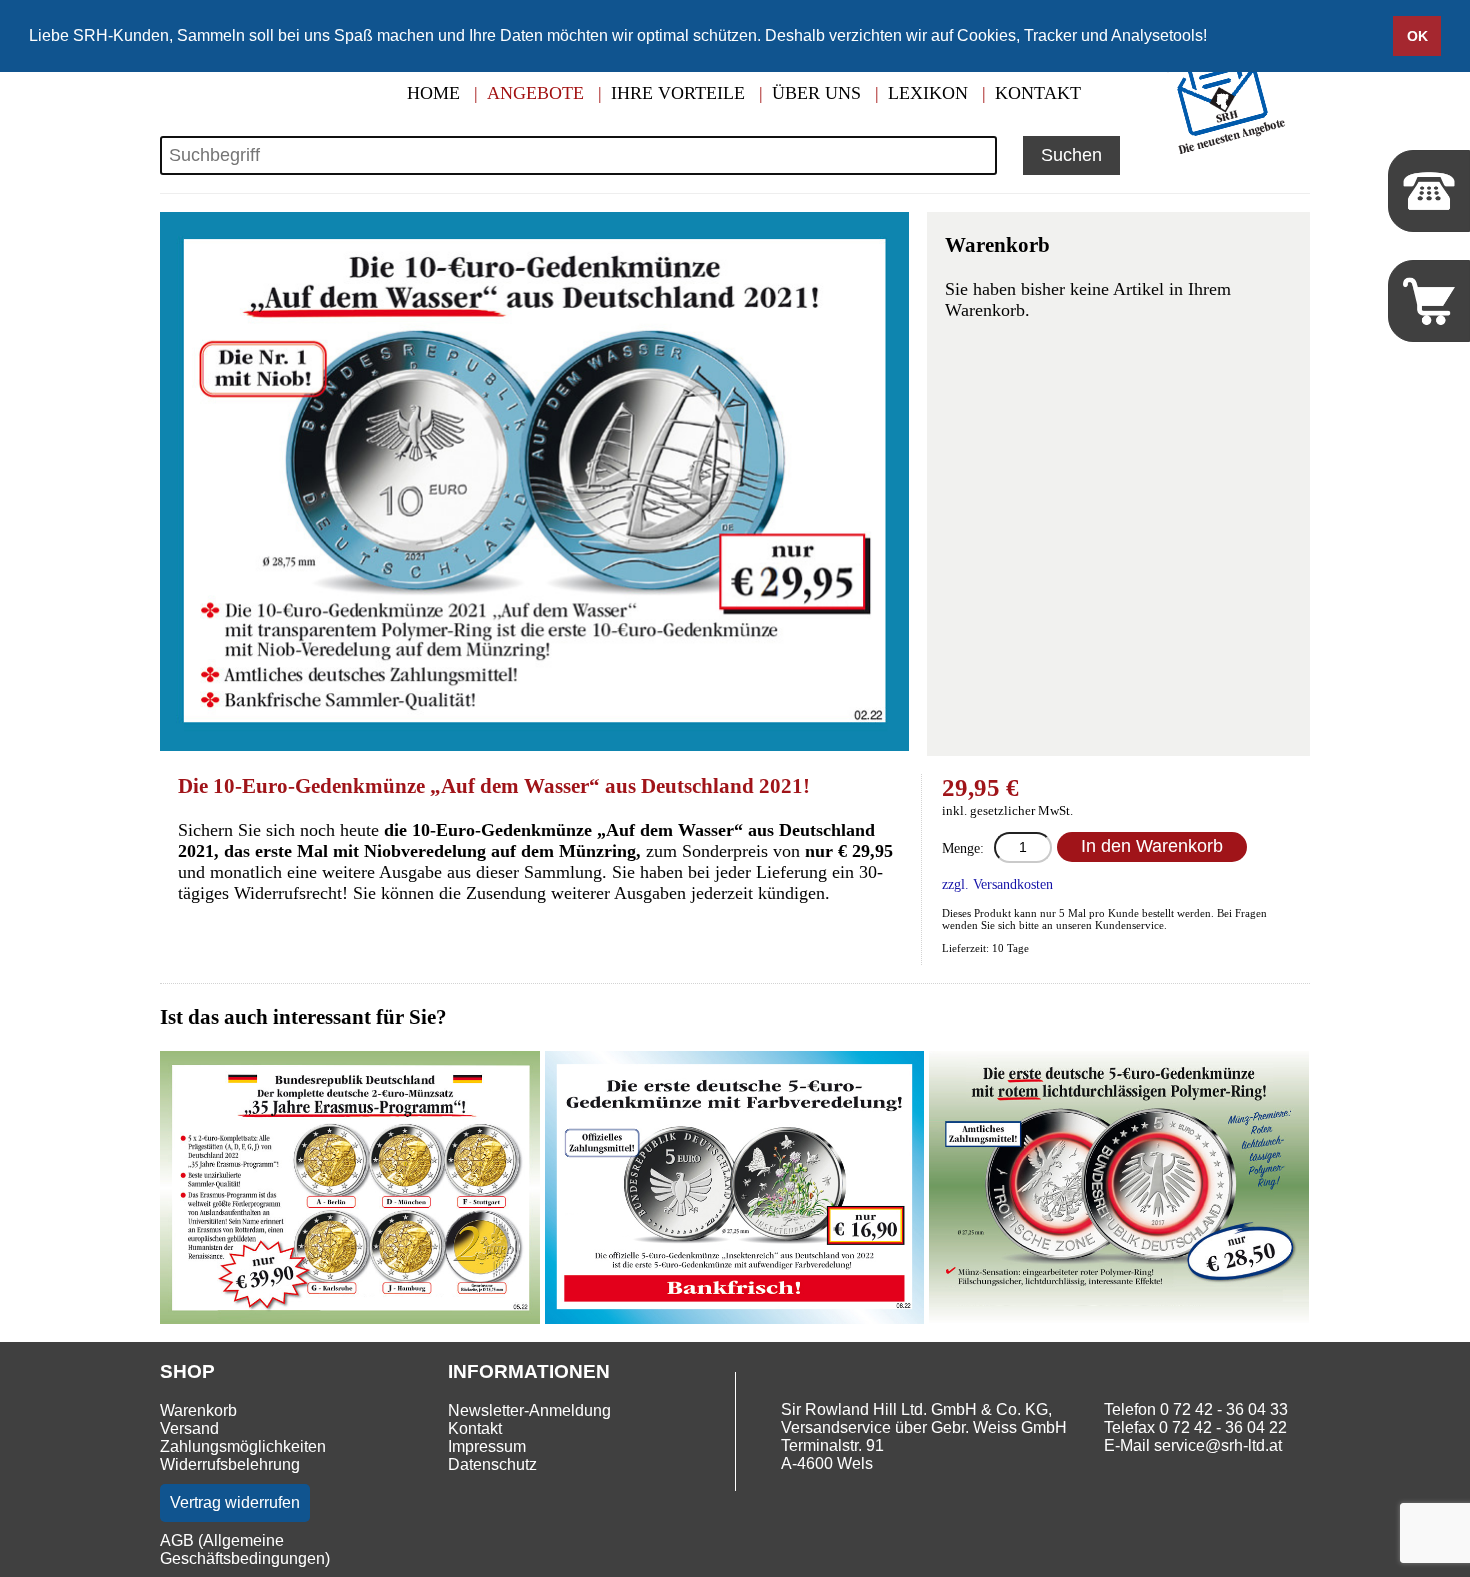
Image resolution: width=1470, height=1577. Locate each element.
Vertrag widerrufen (235, 1502)
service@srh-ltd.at (1218, 1445)
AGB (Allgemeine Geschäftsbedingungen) (245, 1549)
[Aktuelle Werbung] (1235, 152)
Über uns (816, 93)
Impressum (487, 1446)
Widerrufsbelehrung (230, 1464)
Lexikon (928, 93)
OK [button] (1417, 36)
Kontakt (1038, 93)
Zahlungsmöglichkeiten (243, 1446)
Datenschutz (492, 1464)
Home (433, 93)
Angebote (535, 93)
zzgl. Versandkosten (997, 884)
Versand (189, 1428)
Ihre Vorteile (678, 93)
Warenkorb (198, 1410)
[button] (1214, 37)
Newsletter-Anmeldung (529, 1410)
